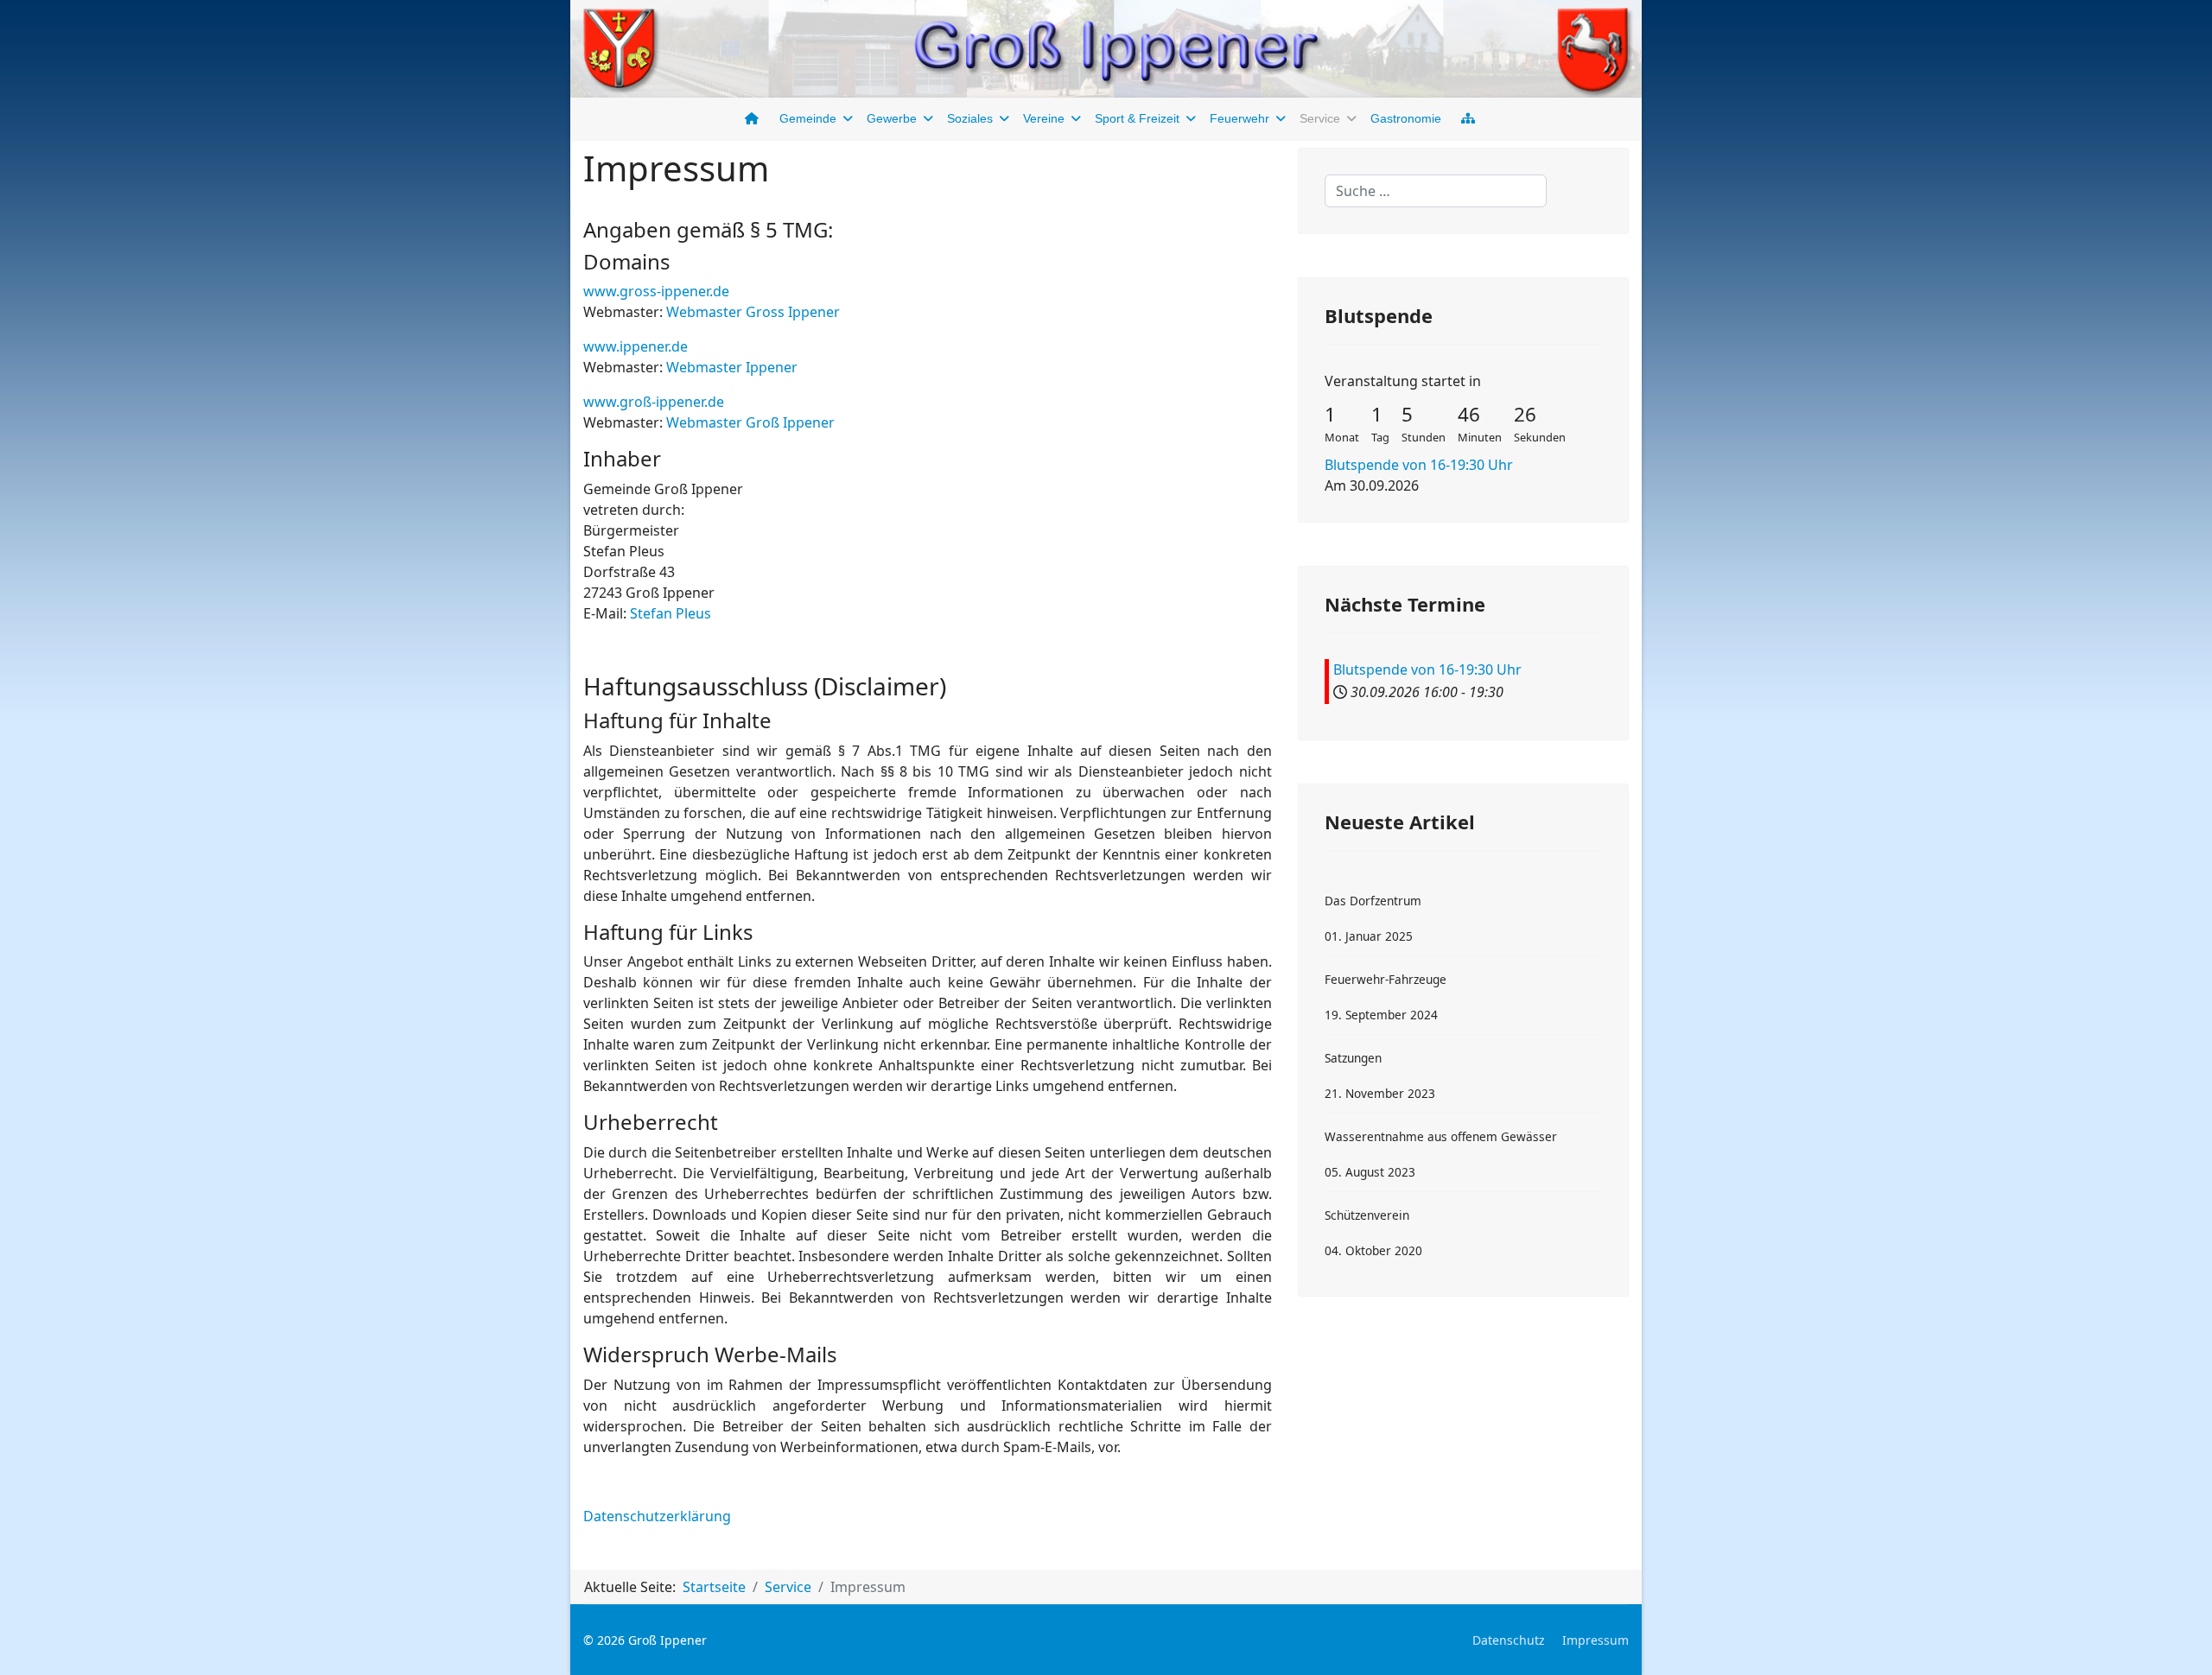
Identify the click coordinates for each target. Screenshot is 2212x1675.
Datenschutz (1509, 1640)
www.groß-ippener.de (654, 402)
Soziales (970, 118)
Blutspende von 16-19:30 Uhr (1419, 465)
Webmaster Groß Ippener (750, 422)
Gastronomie (1406, 118)
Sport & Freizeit (1137, 118)
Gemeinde (808, 118)
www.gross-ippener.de (656, 291)
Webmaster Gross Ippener (753, 312)
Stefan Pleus (671, 613)
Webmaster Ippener (732, 367)
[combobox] (1436, 191)
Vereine (1044, 118)
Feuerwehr (1239, 118)
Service (1320, 118)
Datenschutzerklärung (657, 1516)
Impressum (1595, 1640)
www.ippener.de (636, 346)
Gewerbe (892, 118)
